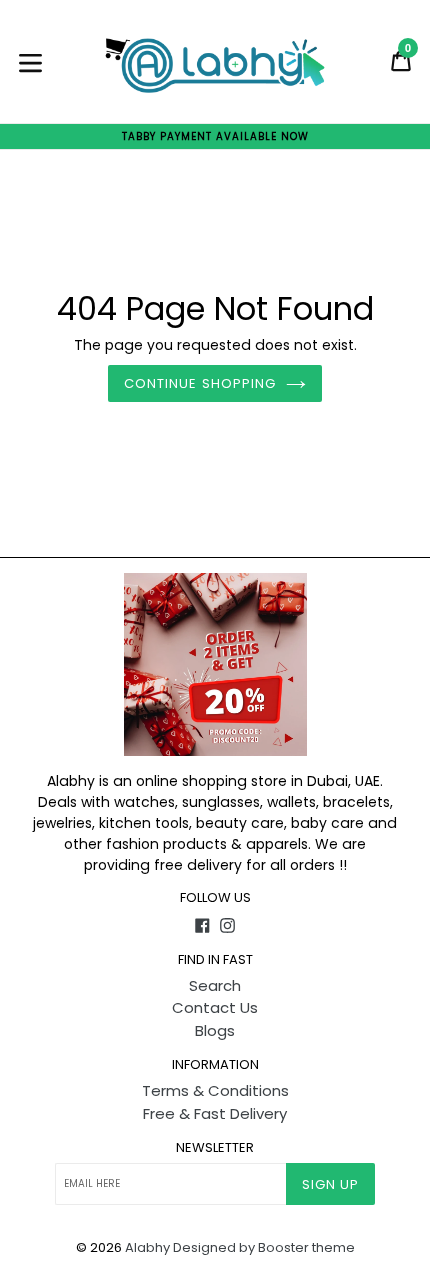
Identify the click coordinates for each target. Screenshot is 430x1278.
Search (215, 985)
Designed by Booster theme (264, 1247)
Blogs (215, 1030)
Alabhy (147, 1247)
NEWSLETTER (215, 1148)
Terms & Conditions (215, 1090)
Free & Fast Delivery (215, 1113)
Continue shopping (200, 383)
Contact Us (215, 1007)
